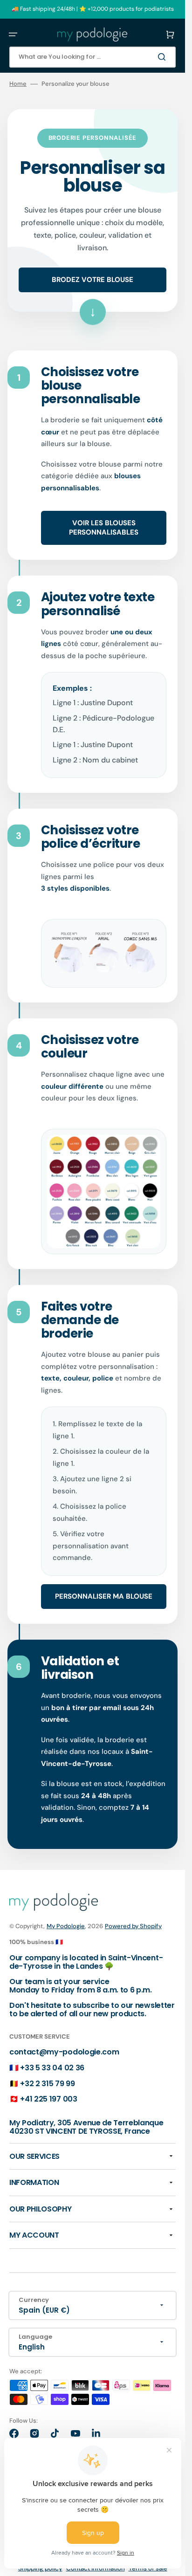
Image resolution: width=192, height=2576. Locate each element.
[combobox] (93, 57)
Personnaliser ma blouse (104, 1596)
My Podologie (66, 1926)
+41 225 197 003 (48, 2099)
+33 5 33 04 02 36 (52, 2068)
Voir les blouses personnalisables (104, 528)
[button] (13, 34)
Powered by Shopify (133, 1926)
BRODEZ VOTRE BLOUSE (93, 280)
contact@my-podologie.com (64, 2052)
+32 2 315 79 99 (47, 2084)
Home (18, 84)
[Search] (164, 57)
